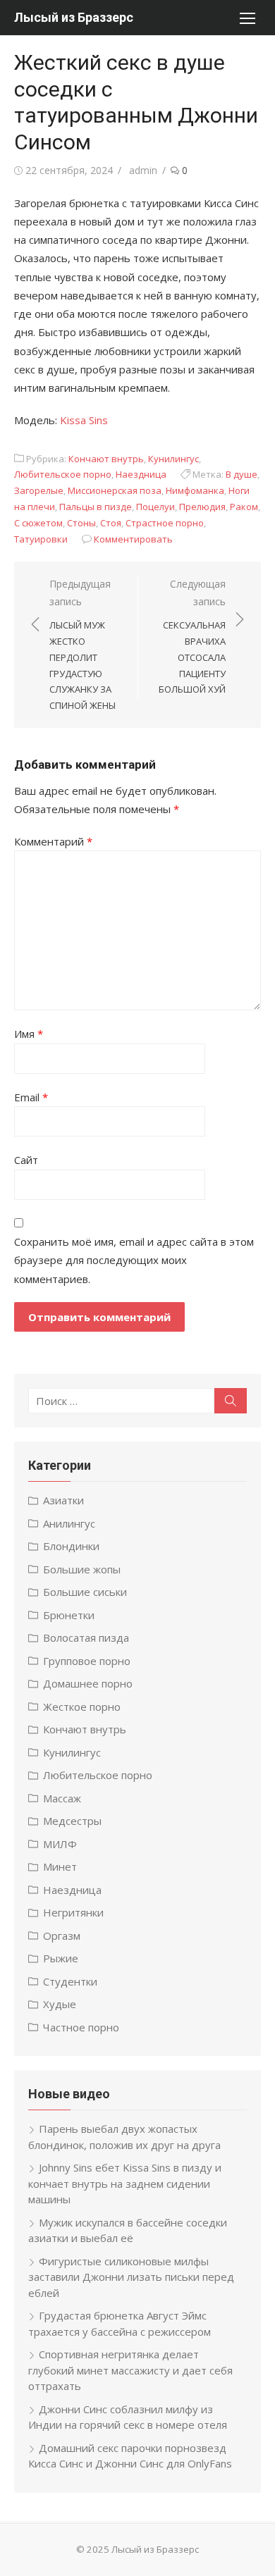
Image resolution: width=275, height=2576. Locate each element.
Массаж (62, 1798)
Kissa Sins (84, 420)
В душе (242, 474)
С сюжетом (38, 523)
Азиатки (63, 1500)
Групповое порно (87, 1661)
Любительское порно (63, 474)
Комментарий (53, 841)
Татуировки (41, 539)
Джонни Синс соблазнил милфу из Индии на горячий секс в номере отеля (128, 2417)
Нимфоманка (195, 490)
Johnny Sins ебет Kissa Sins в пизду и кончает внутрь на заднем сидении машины (125, 2183)
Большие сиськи (85, 1592)
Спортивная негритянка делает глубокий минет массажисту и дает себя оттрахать (130, 2370)
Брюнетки (69, 1615)
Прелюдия (202, 507)
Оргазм (62, 1936)
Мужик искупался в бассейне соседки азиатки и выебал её (128, 2230)
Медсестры (72, 1821)
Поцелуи (155, 507)
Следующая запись (192, 636)
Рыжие (61, 1958)
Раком (244, 507)
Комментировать (133, 539)
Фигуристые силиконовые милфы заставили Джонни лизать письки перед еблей (131, 2277)
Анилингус (69, 1523)
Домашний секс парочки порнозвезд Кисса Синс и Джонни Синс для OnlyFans (130, 2456)
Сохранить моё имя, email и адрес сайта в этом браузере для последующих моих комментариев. (134, 1260)
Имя (29, 1034)
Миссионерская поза (115, 490)
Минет (60, 1866)
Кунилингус (173, 459)
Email (31, 1097)
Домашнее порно (88, 1683)
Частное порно (81, 2027)
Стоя (111, 523)
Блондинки (71, 1546)
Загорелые (39, 490)
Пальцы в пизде (96, 507)
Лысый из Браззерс (74, 17)
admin (143, 170)
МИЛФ (60, 1844)
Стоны (81, 523)
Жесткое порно (82, 1707)
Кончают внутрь (106, 459)
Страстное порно (165, 523)
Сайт (26, 1160)
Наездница (141, 474)
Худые (60, 2004)
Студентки (70, 1981)
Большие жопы (82, 1569)
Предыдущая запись (82, 644)
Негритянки (73, 1912)
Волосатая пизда (86, 1637)
